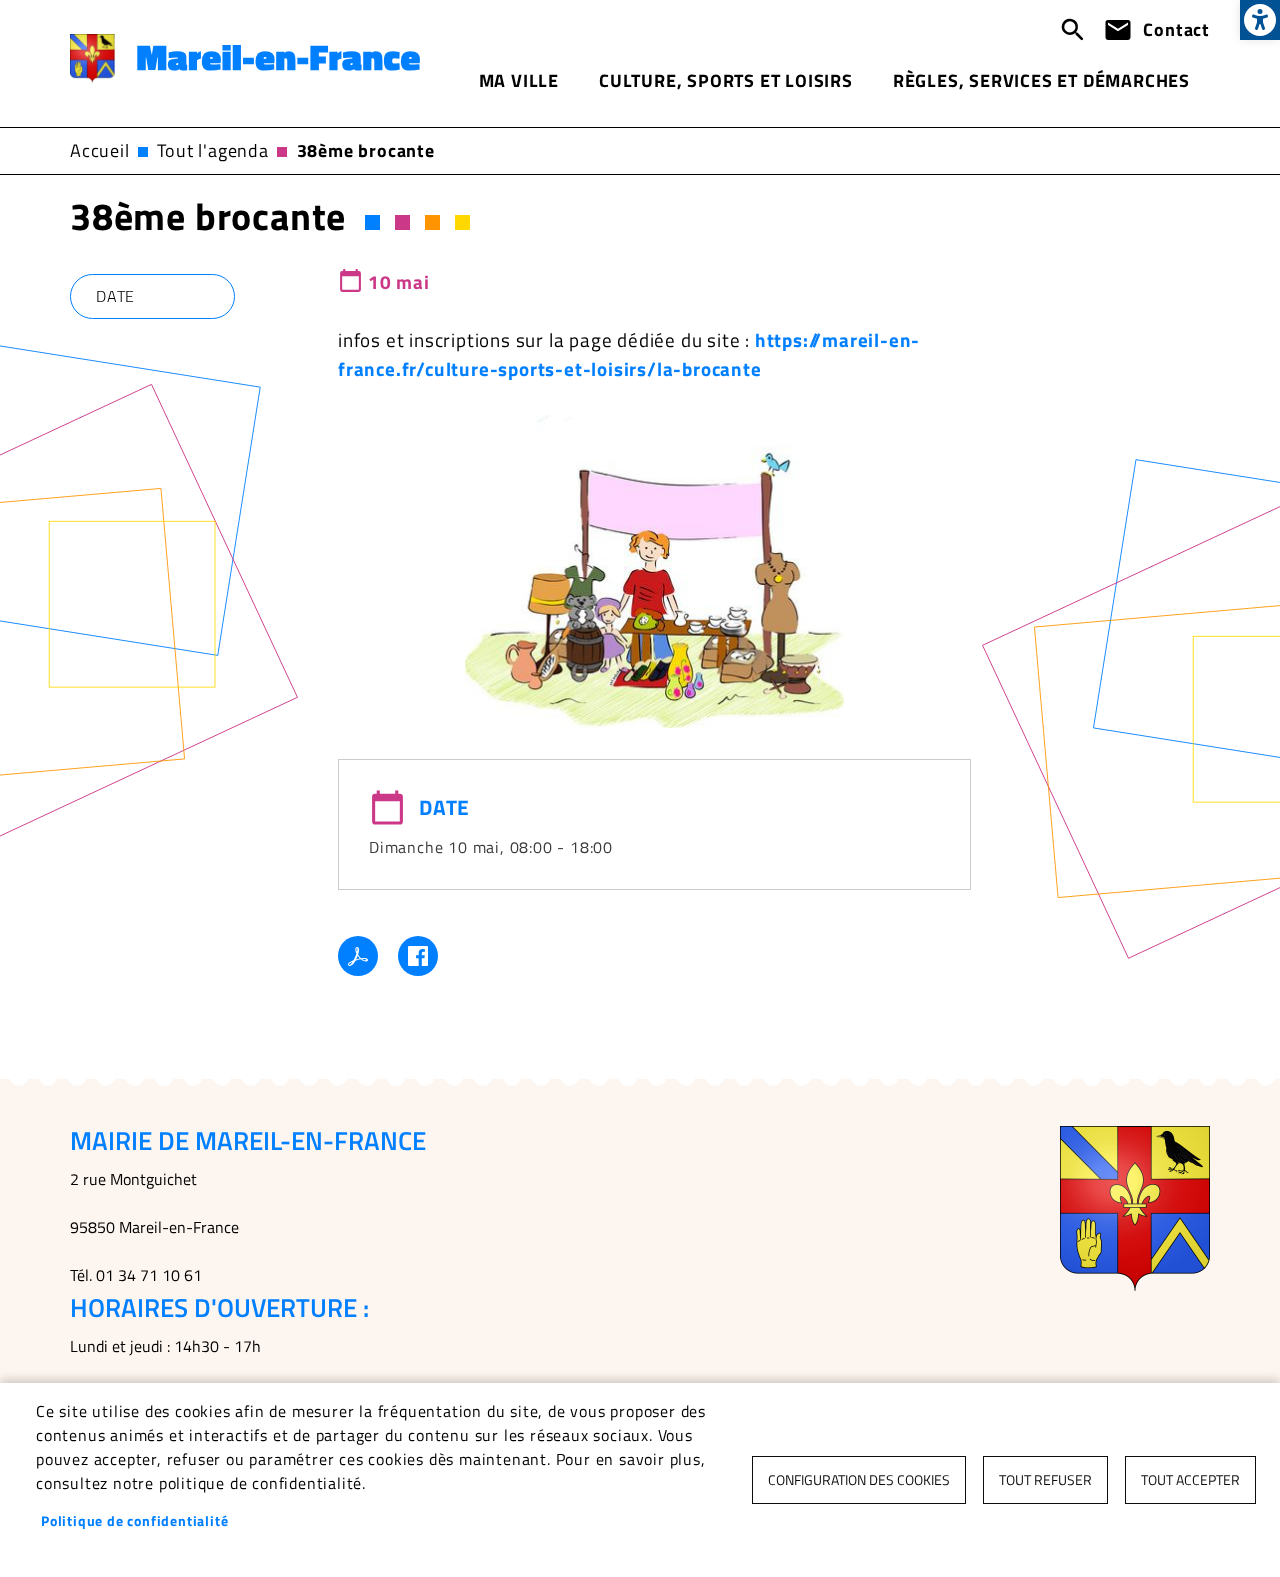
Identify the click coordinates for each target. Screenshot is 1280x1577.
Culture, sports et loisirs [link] (726, 80)
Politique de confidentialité (134, 1521)
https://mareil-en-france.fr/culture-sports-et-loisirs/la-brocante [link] (629, 354)
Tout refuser (1045, 1480)
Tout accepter (1190, 1480)
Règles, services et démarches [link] (1041, 80)
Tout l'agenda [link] (212, 150)
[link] (1260, 20)
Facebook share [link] (418, 956)
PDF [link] (358, 956)
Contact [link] (1176, 29)
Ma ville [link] (519, 80)
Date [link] (115, 296)
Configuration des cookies (859, 1480)
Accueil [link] (100, 150)
